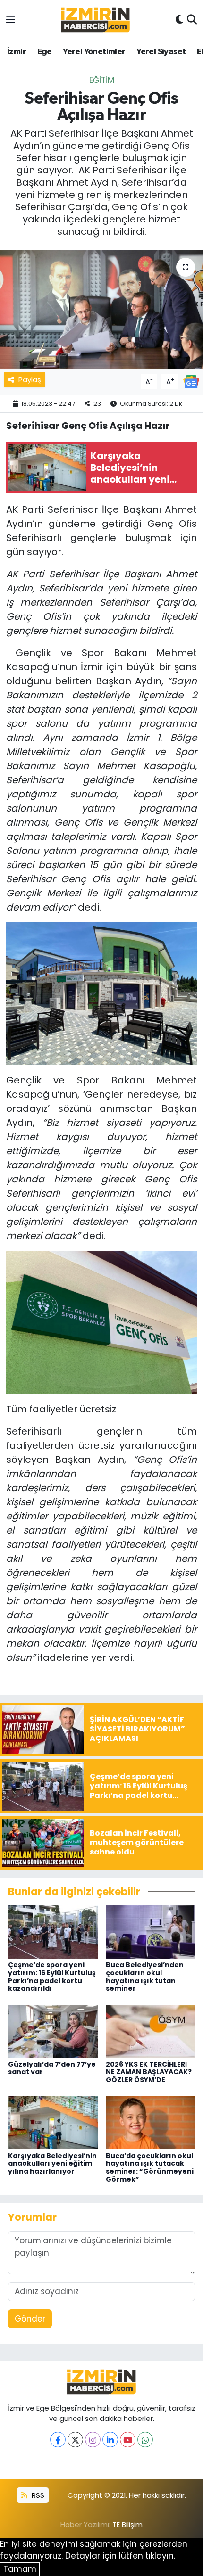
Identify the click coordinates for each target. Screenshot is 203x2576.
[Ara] (192, 20)
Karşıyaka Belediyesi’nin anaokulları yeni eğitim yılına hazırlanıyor (52, 2164)
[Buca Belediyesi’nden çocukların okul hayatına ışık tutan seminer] (151, 1932)
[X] (75, 2440)
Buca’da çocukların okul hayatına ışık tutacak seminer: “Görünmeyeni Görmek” (150, 2167)
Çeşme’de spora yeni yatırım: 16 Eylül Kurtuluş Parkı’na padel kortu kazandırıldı (52, 1977)
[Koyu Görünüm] (179, 20)
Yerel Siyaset (161, 52)
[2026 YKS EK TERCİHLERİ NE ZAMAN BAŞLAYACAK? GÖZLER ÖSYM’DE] (151, 2031)
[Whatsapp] (145, 2440)
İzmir (17, 52)
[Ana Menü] (11, 19)
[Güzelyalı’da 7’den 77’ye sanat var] (53, 2031)
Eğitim (102, 80)
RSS (37, 2495)
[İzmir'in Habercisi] (95, 20)
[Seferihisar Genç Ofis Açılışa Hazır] (101, 309)
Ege (45, 52)
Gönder (30, 2319)
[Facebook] (58, 2440)
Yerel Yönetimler (94, 52)
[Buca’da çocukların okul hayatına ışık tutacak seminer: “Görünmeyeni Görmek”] (151, 2122)
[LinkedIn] (110, 2440)
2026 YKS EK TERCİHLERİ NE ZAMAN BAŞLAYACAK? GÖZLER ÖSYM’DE (149, 2072)
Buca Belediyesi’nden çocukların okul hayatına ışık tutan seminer (145, 1977)
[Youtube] (128, 2440)
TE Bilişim (127, 2524)
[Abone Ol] (191, 381)
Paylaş (30, 380)
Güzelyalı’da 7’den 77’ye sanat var (52, 2068)
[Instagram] (93, 2440)
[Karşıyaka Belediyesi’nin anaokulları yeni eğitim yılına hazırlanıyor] (53, 2122)
